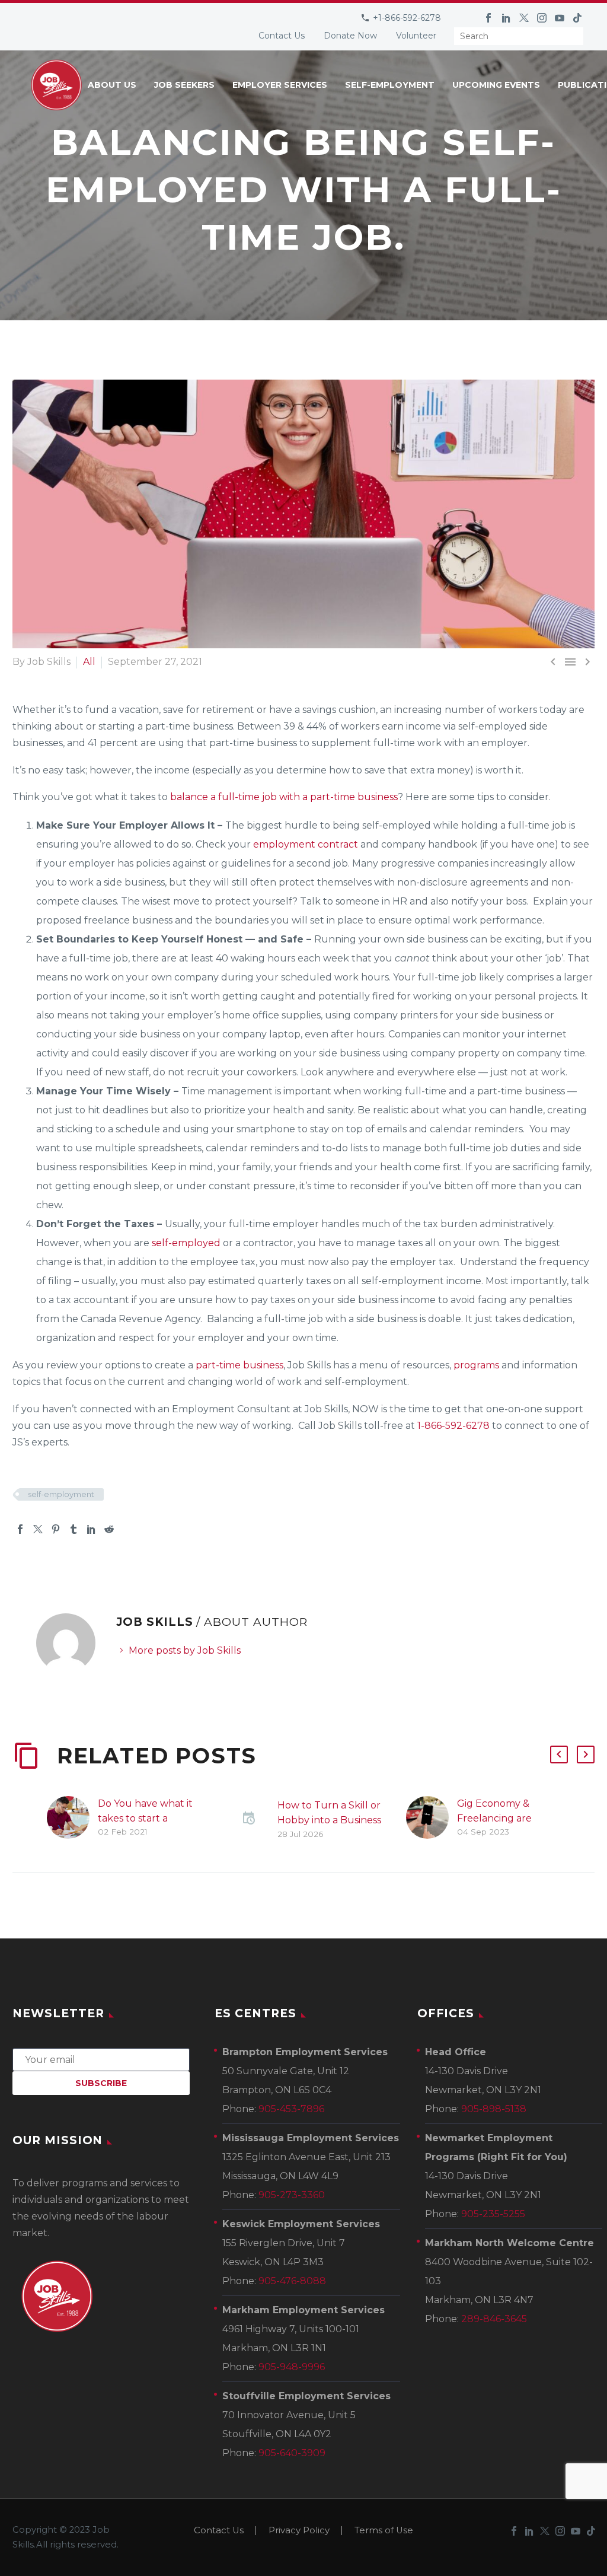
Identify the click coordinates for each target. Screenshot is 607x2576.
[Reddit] (109, 1529)
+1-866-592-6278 (407, 18)
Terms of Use (384, 2531)
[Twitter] (524, 18)
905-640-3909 (292, 2453)
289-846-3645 (494, 2319)
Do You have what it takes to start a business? (145, 1818)
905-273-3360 (292, 2195)
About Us (112, 85)
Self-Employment (390, 85)
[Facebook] (488, 18)
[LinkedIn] (506, 18)
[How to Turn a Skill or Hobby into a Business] (252, 1819)
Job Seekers (184, 85)
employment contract (306, 844)
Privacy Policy (299, 2531)
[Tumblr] (74, 1529)
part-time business (239, 1365)
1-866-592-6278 (453, 1426)
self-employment (61, 1494)
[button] (559, 1755)
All (89, 662)
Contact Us (282, 36)
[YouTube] (560, 18)
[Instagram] (542, 18)
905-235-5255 (493, 2214)
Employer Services (280, 85)
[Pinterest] (56, 1529)
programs (476, 1365)
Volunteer (416, 36)
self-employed (185, 1243)
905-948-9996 (292, 2367)
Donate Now (350, 36)
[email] (101, 2059)
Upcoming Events (496, 85)
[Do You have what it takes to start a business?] (72, 1818)
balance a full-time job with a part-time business (284, 797)
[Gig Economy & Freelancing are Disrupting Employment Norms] (432, 1818)
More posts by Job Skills (185, 1650)
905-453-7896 (291, 2109)
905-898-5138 (494, 2109)
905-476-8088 (292, 2281)
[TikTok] (577, 18)
